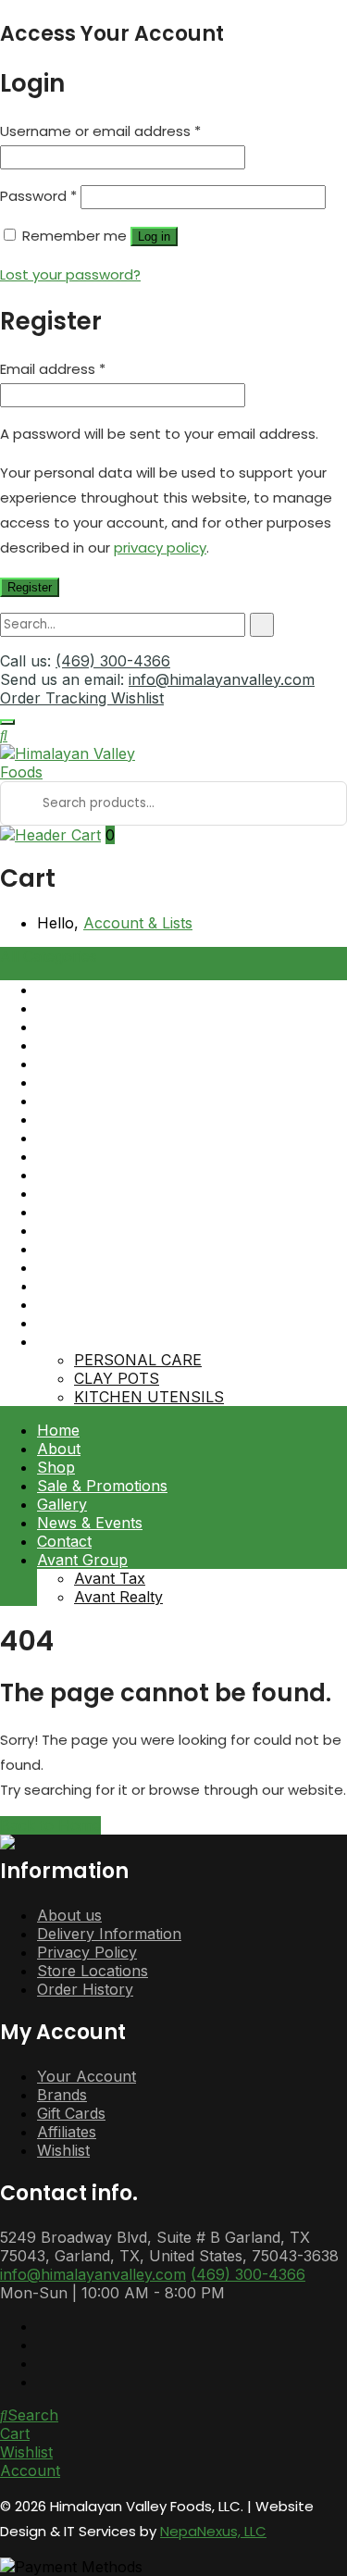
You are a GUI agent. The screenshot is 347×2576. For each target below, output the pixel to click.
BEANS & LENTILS (104, 1045)
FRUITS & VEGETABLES (124, 1230)
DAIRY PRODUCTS (105, 1175)
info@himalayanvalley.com (222, 679)
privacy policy (160, 548)
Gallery (62, 1504)
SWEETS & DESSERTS (118, 1323)
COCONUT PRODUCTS (120, 1156)
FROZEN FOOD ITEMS (118, 1249)
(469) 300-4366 (113, 661)
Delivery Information (109, 1934)
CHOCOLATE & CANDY (119, 1119)
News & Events (90, 1523)
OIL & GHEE (79, 1286)
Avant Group (82, 1560)
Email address (53, 369)
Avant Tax (110, 1578)
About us (69, 1915)
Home (58, 1430)
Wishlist (137, 698)
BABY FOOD (81, 1008)
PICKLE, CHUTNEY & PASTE (140, 1138)
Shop (56, 1467)
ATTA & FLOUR (92, 989)
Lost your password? (70, 274)
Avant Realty (118, 1597)
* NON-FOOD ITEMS (112, 1341)
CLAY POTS (117, 1378)
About (59, 1449)
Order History (85, 1989)
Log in (154, 236)
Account (30, 2470)
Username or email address (100, 131)
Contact (64, 1541)
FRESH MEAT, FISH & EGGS (139, 1212)
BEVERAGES (82, 1064)
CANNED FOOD (93, 1101)
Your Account (87, 2076)
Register (30, 587)
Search (33, 2415)
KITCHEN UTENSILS (149, 1397)
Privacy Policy (87, 1952)
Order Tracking (56, 698)
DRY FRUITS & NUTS (115, 1193)
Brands (62, 2095)
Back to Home (50, 1825)
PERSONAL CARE (138, 1360)
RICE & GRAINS (93, 1267)
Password (38, 196)
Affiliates (67, 2132)
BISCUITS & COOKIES (116, 1082)
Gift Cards (71, 2113)
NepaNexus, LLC (213, 2531)
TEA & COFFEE (91, 1304)
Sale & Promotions (102, 1486)
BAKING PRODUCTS (112, 1027)
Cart (15, 2433)
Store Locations (93, 1971)
